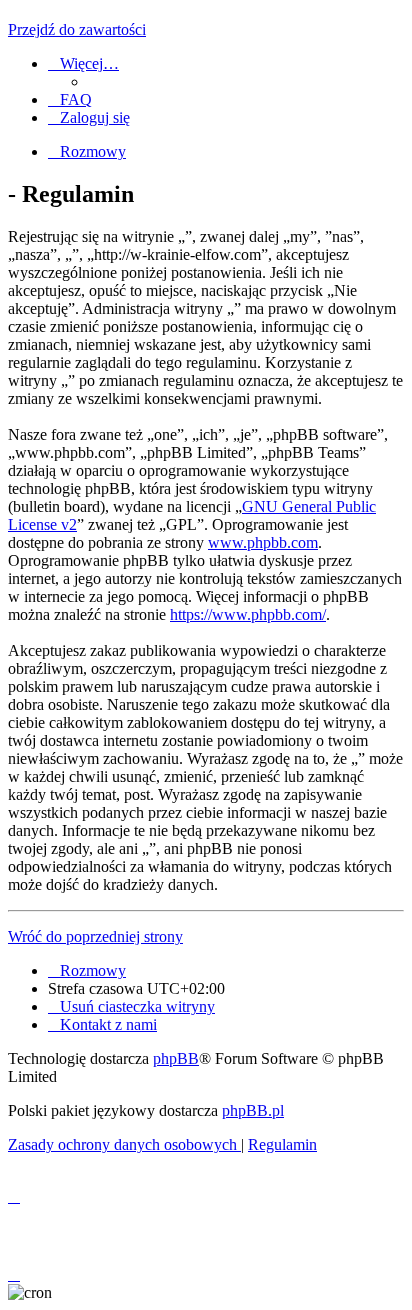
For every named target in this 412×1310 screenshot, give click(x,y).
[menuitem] (70, 99)
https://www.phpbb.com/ (248, 614)
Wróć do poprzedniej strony (95, 936)
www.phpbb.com (263, 542)
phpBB (176, 1058)
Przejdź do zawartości (77, 29)
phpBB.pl (253, 1110)
